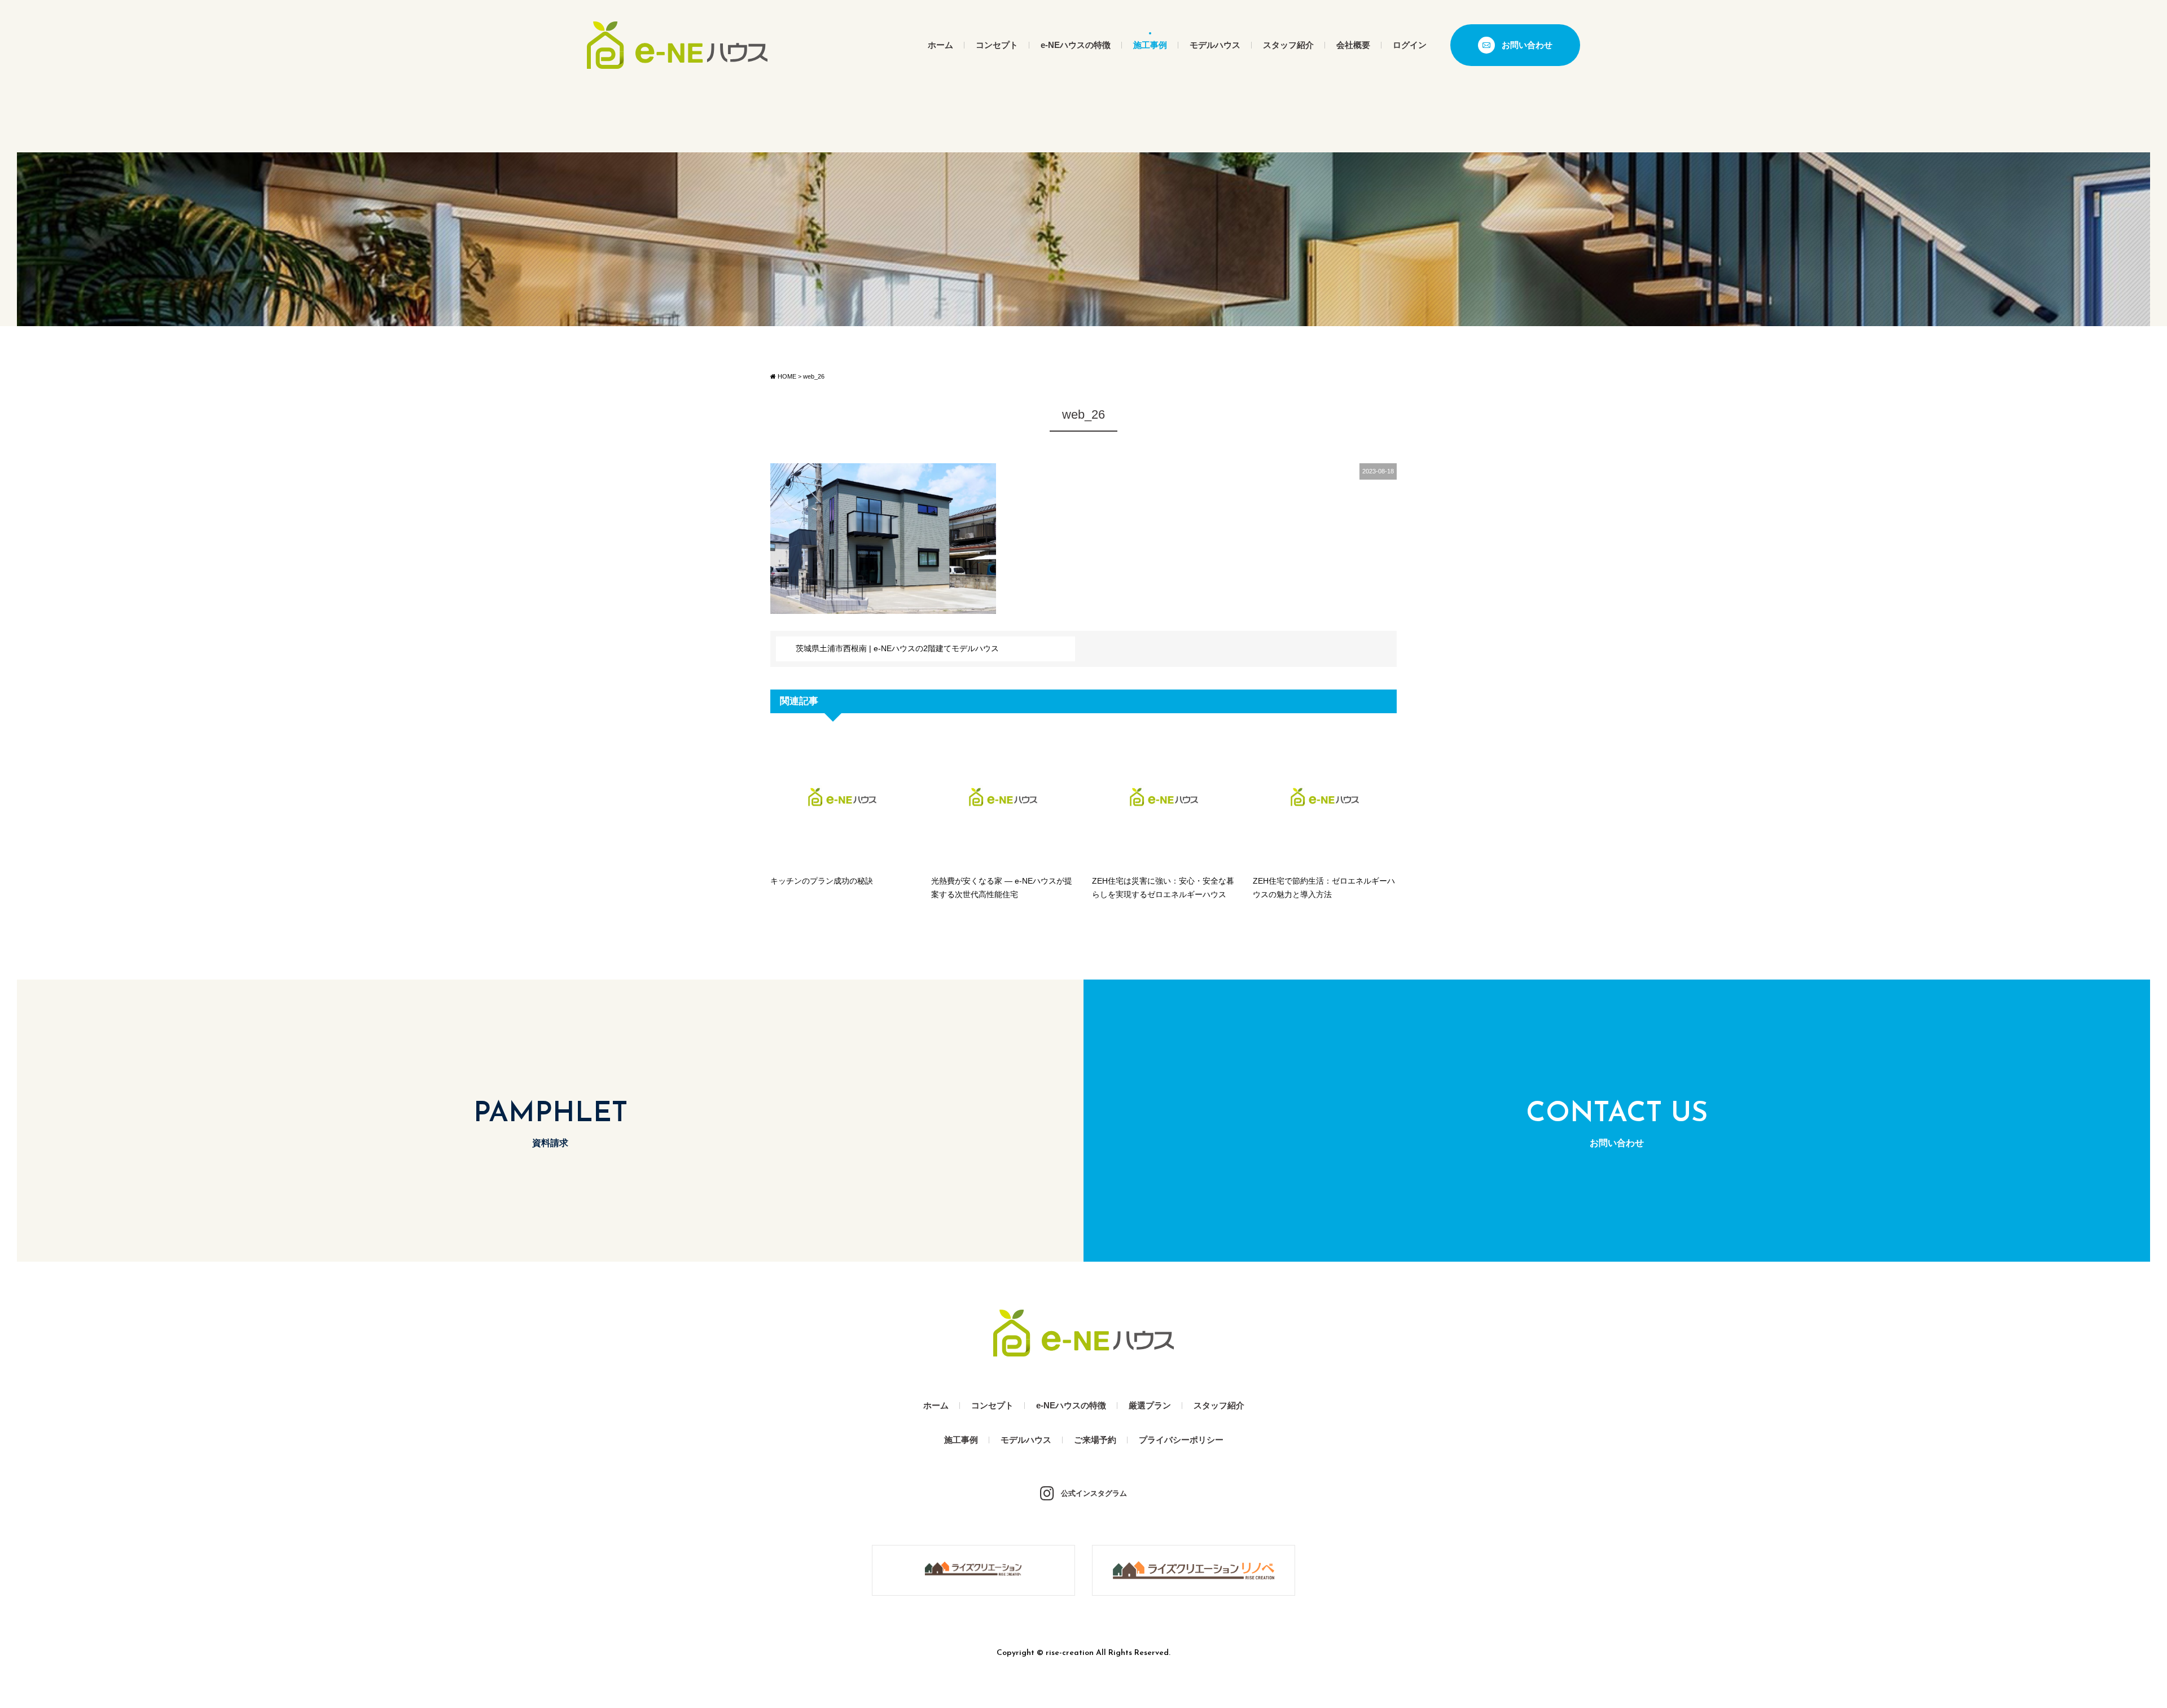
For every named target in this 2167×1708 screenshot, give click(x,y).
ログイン (1410, 45)
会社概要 (1353, 45)
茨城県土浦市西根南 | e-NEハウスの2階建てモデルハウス (897, 648)
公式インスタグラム (1094, 1493)
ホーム (940, 45)
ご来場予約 (1095, 1440)
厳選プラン (1150, 1405)
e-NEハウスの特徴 (1076, 45)
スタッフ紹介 (1288, 45)
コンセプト (997, 45)
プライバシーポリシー (1181, 1440)
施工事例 (1150, 45)
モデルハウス (1215, 45)
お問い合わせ (1527, 45)
